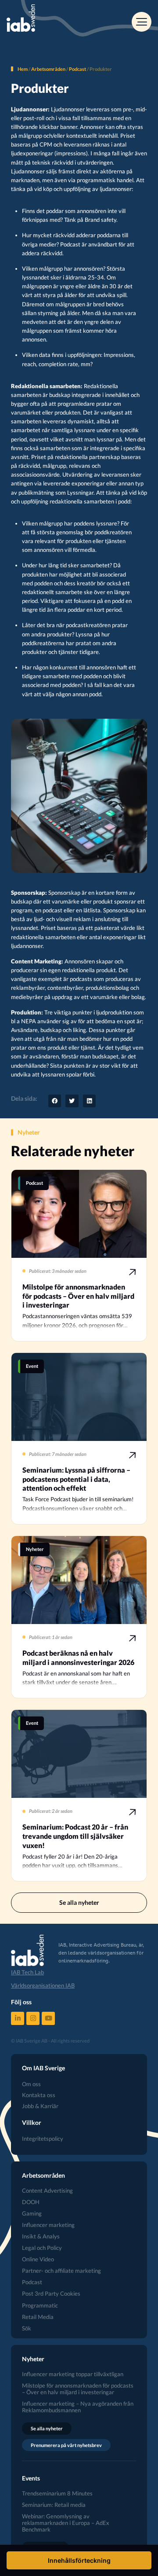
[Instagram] (33, 2018)
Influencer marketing (48, 2225)
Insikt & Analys (41, 2236)
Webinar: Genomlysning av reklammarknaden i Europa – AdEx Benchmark (66, 2523)
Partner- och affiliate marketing (61, 2271)
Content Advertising (47, 2191)
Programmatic (40, 2306)
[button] (55, 1101)
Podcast (77, 69)
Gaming (32, 2214)
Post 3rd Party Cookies (51, 2294)
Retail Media (38, 2317)
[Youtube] (48, 2018)
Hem (23, 69)
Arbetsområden (48, 69)
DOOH (31, 2202)
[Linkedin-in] (18, 2018)
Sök (27, 2328)
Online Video (38, 2259)
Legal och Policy (42, 2248)
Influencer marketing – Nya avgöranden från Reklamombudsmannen (78, 2407)
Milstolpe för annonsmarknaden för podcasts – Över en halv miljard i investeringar (78, 2389)
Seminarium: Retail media (54, 2505)
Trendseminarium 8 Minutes (57, 2493)
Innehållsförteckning (79, 2560)
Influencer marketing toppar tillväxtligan (73, 2374)
